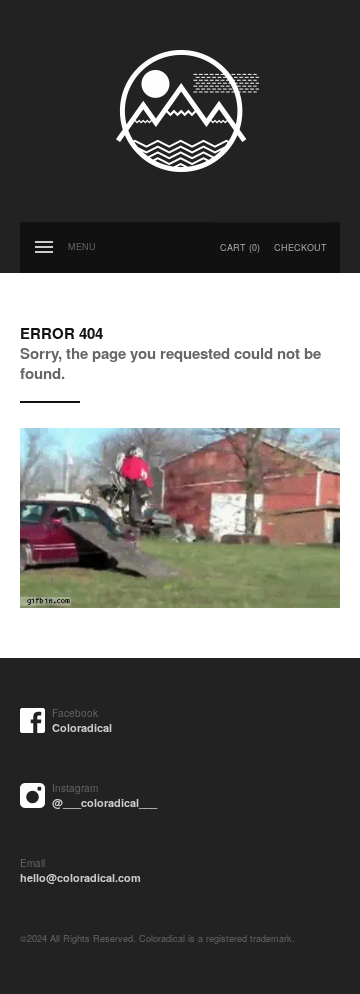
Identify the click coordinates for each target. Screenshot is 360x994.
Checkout (300, 247)
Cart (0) (240, 247)
